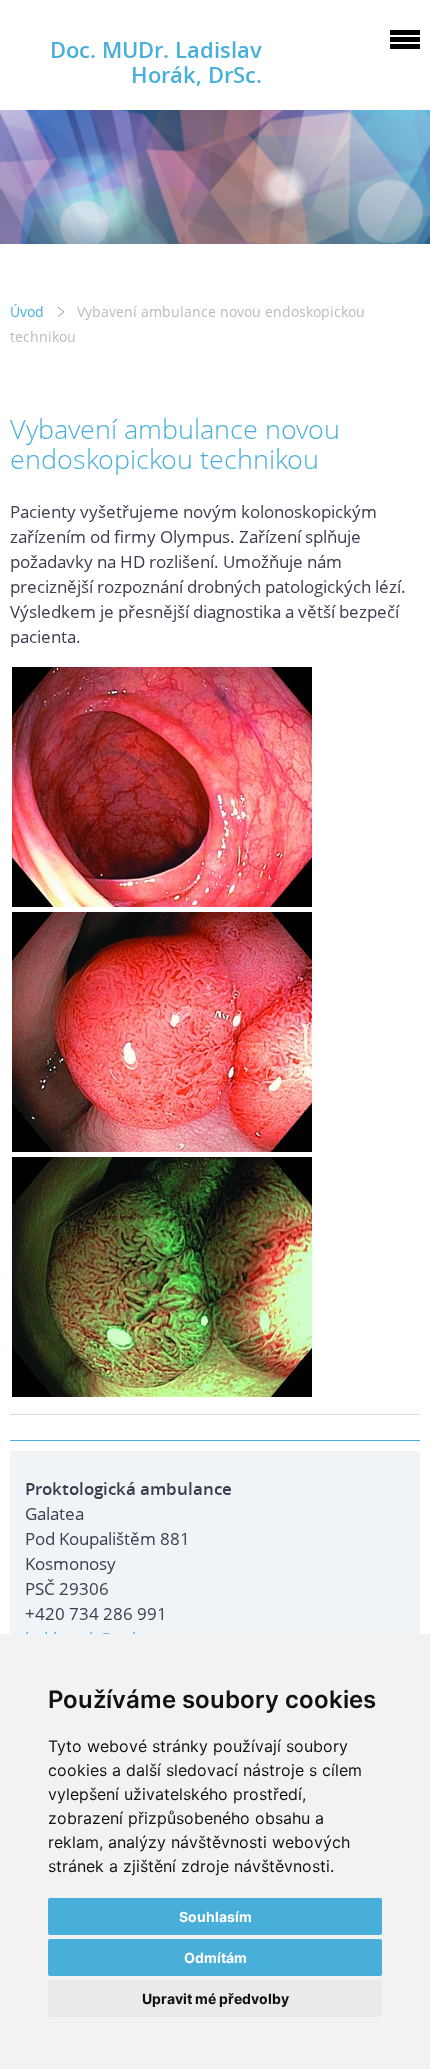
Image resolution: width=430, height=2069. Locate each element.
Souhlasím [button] (215, 1916)
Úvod (27, 311)
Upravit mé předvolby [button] (215, 1998)
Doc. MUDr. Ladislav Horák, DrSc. (156, 62)
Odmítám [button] (215, 1957)
